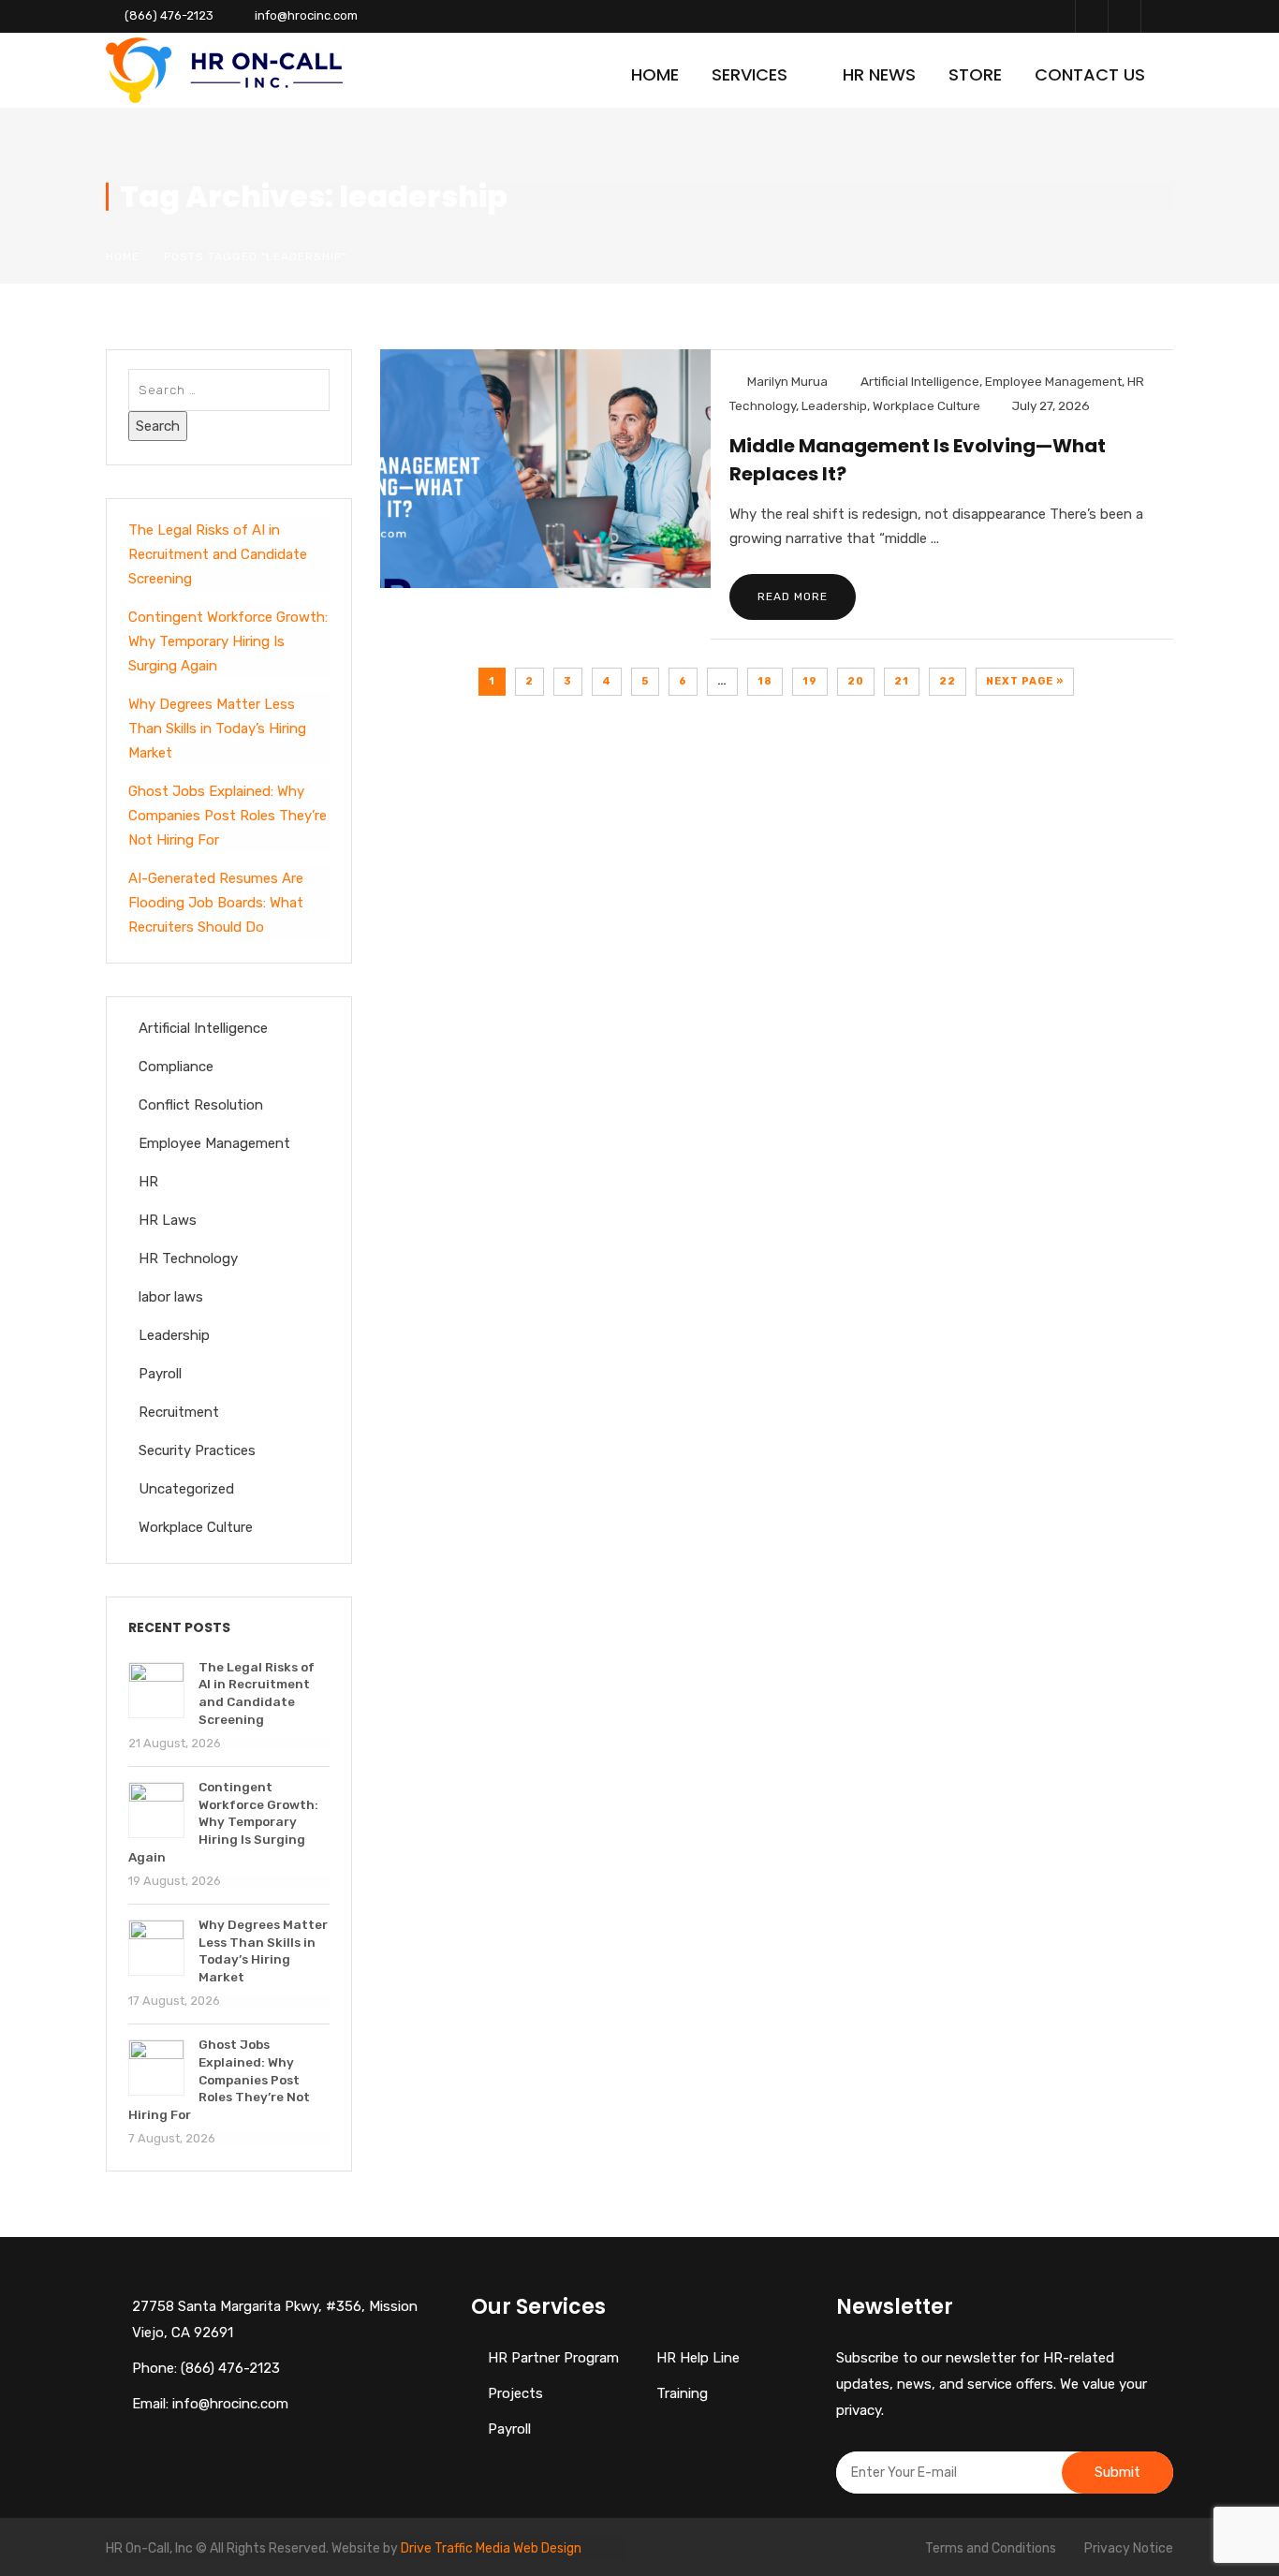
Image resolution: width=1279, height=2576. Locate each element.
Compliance (176, 1067)
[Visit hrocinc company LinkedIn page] (1157, 16)
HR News (879, 74)
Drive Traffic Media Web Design (491, 2548)
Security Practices (197, 1450)
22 (948, 681)
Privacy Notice (1129, 2548)
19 (810, 681)
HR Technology (188, 1259)
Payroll (160, 1374)
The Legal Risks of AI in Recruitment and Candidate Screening (218, 554)
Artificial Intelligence (920, 381)
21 (902, 681)
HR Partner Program (553, 2358)
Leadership (834, 405)
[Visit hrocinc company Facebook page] (1091, 16)
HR (148, 1182)
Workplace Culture (926, 405)
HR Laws (168, 1220)
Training (682, 2393)
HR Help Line (698, 2358)
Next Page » (1025, 681)
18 (765, 681)
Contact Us (1090, 74)
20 (856, 681)
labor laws (171, 1297)
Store (975, 74)
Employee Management (1053, 381)
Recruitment (179, 1412)
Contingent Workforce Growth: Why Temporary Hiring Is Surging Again (228, 641)
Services (750, 74)
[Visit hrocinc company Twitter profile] (1124, 16)
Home (655, 74)
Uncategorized (186, 1489)
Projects (515, 2393)
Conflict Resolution (201, 1105)
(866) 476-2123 (169, 15)
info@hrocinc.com (306, 15)
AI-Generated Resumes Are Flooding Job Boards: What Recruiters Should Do (216, 903)
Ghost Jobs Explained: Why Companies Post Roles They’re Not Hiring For (228, 816)
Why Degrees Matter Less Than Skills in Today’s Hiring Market (217, 729)
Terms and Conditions (991, 2548)
